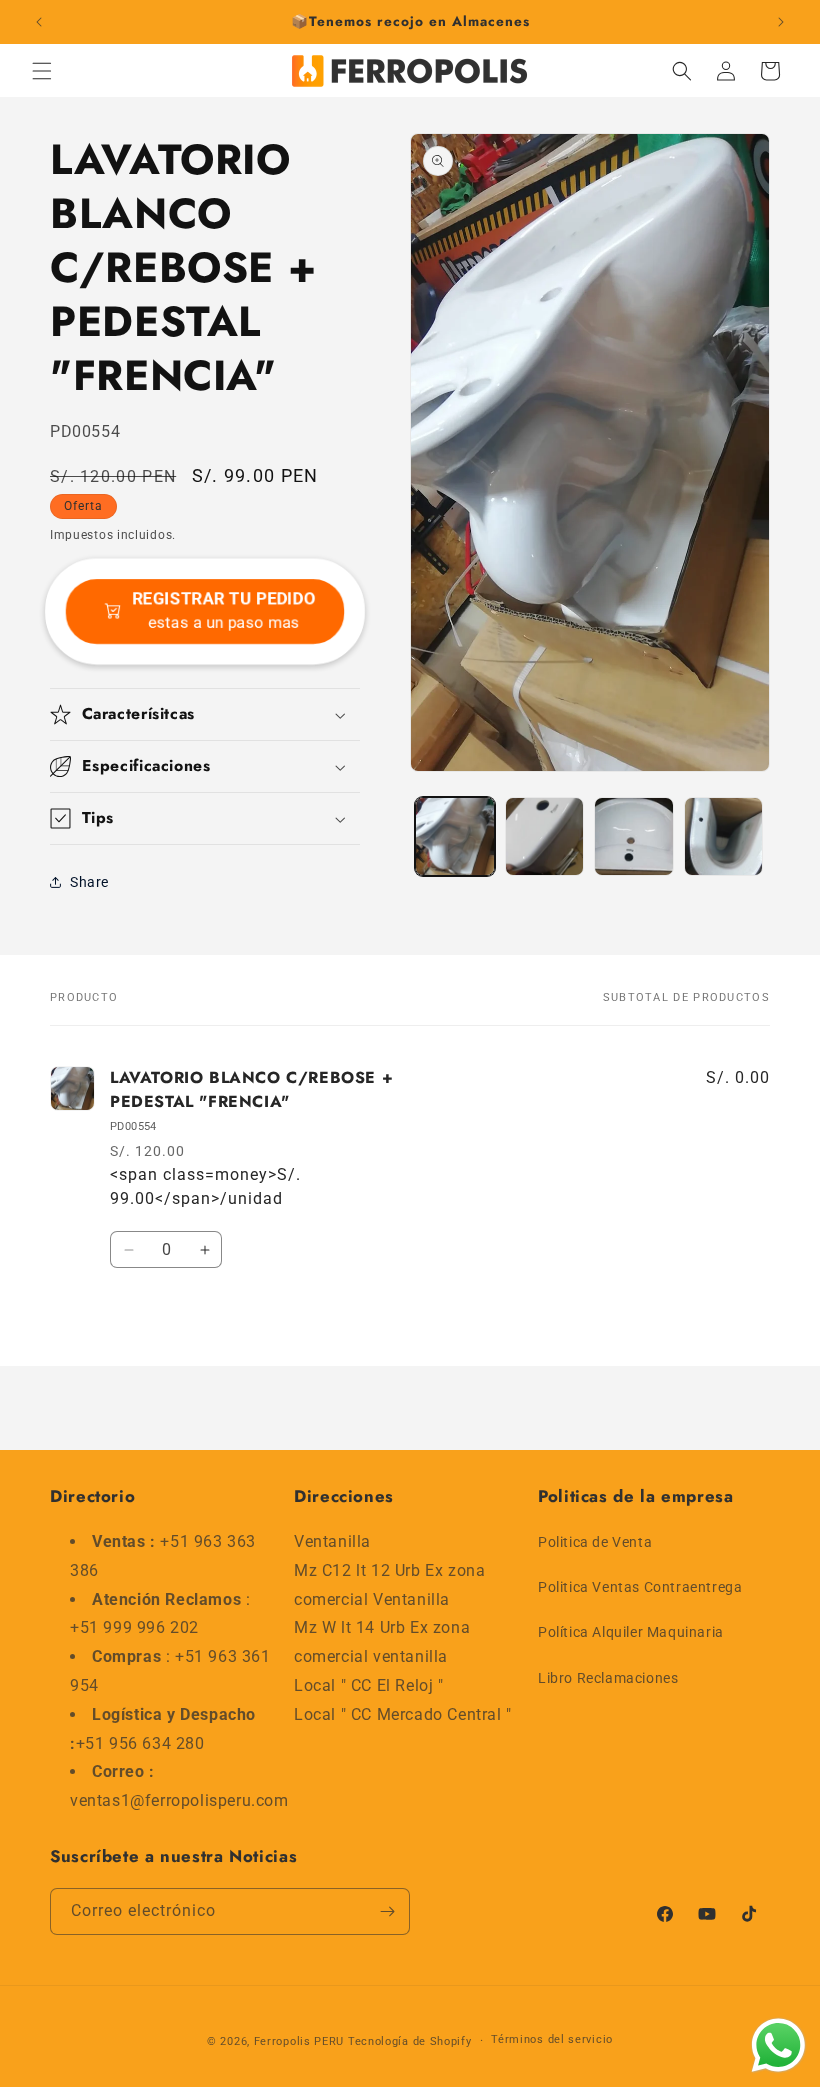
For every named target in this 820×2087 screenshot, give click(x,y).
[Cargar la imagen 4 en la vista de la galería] (724, 837)
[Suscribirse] (387, 1911)
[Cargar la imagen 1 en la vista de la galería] (455, 837)
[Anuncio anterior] (39, 22)
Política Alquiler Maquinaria (631, 1632)
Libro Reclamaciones (608, 1678)
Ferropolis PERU (299, 2041)
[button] (42, 71)
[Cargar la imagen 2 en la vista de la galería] (545, 837)
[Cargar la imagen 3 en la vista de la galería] (634, 837)
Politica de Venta (595, 1542)
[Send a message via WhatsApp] (778, 2045)
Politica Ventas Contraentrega (640, 1587)
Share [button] (89, 882)
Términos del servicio (552, 2039)
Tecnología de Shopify (410, 2041)
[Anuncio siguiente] (781, 22)
